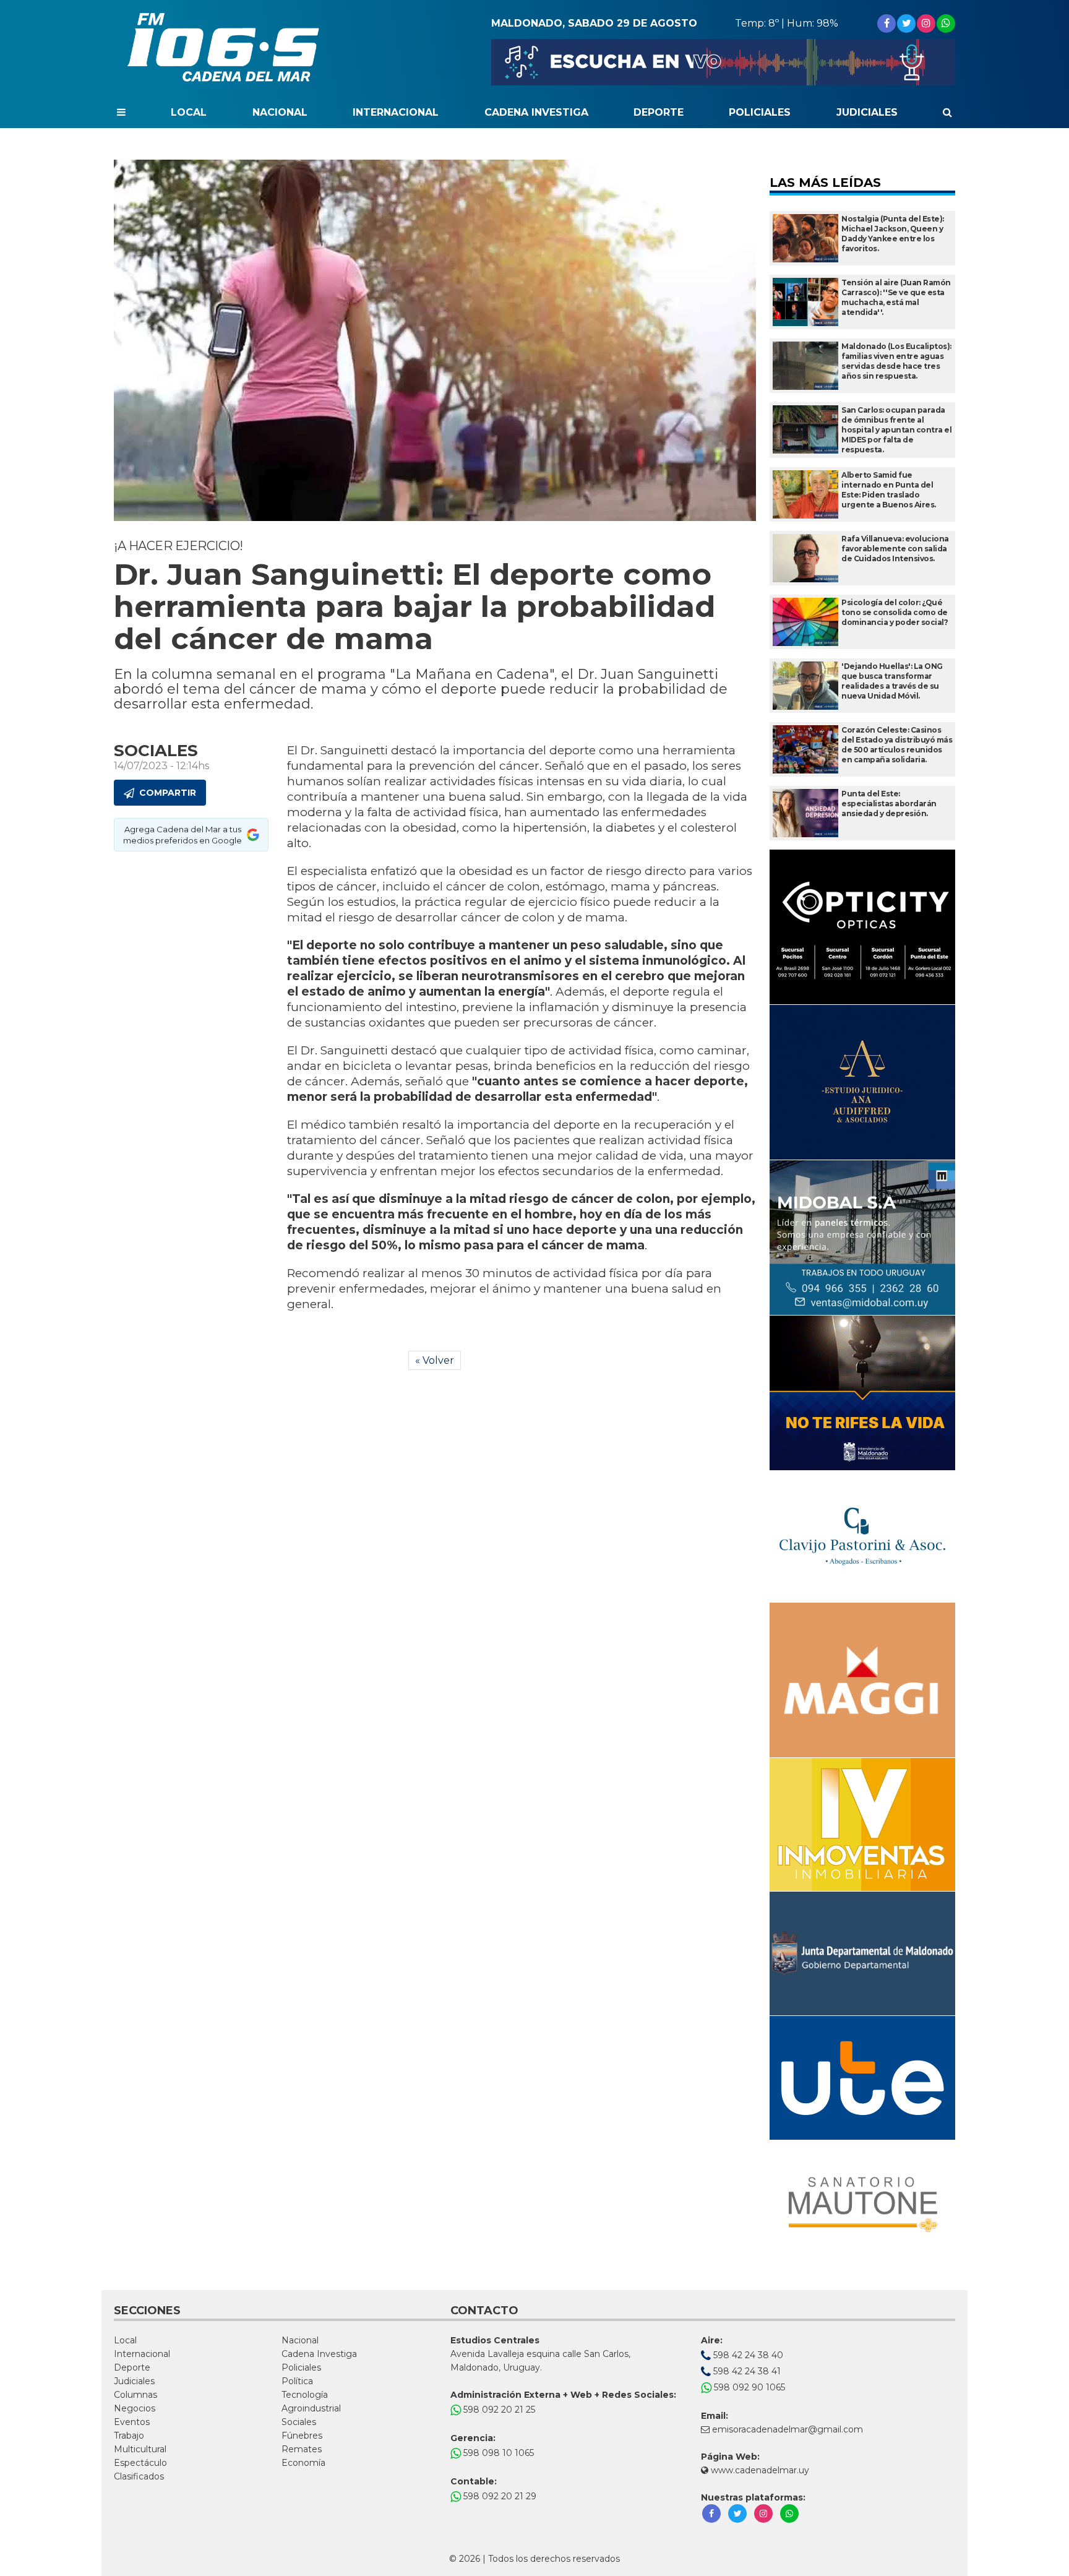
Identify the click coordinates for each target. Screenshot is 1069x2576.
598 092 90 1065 (748, 2387)
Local (189, 112)
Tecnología (305, 2395)
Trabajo (129, 2436)
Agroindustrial (311, 2408)
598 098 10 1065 (497, 2453)
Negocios (135, 2408)
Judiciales (867, 112)
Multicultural (140, 2449)
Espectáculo (140, 2463)
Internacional (396, 112)
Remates (302, 2449)
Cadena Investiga (536, 112)
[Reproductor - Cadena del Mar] (723, 62)
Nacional (280, 112)
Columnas (135, 2395)
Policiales (760, 112)
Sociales (299, 2422)
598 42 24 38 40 (747, 2355)
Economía (303, 2463)
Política (297, 2381)
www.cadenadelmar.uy (759, 2470)
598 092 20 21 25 (498, 2410)
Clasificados (139, 2476)
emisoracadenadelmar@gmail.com (788, 2429)
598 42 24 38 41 (746, 2371)
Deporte (659, 112)
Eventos (132, 2422)
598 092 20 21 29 (499, 2496)
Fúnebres (302, 2436)
